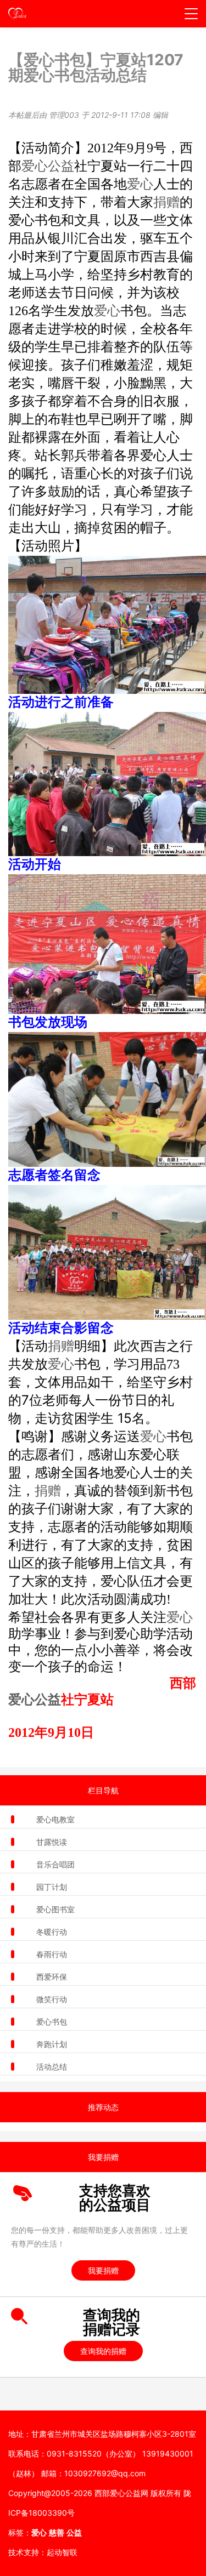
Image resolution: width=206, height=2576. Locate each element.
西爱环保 (52, 1977)
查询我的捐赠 (103, 2351)
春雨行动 (52, 1954)
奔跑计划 (52, 2044)
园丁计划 (52, 1887)
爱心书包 (52, 2022)
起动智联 (62, 2552)
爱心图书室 (55, 1909)
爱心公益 (48, 166)
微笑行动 (52, 1999)
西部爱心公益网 (121, 2493)
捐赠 (166, 202)
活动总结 (52, 2067)
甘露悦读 (52, 1842)
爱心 (140, 184)
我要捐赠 (103, 2270)
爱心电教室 (55, 1819)
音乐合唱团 (55, 1864)
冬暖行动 (52, 1932)
